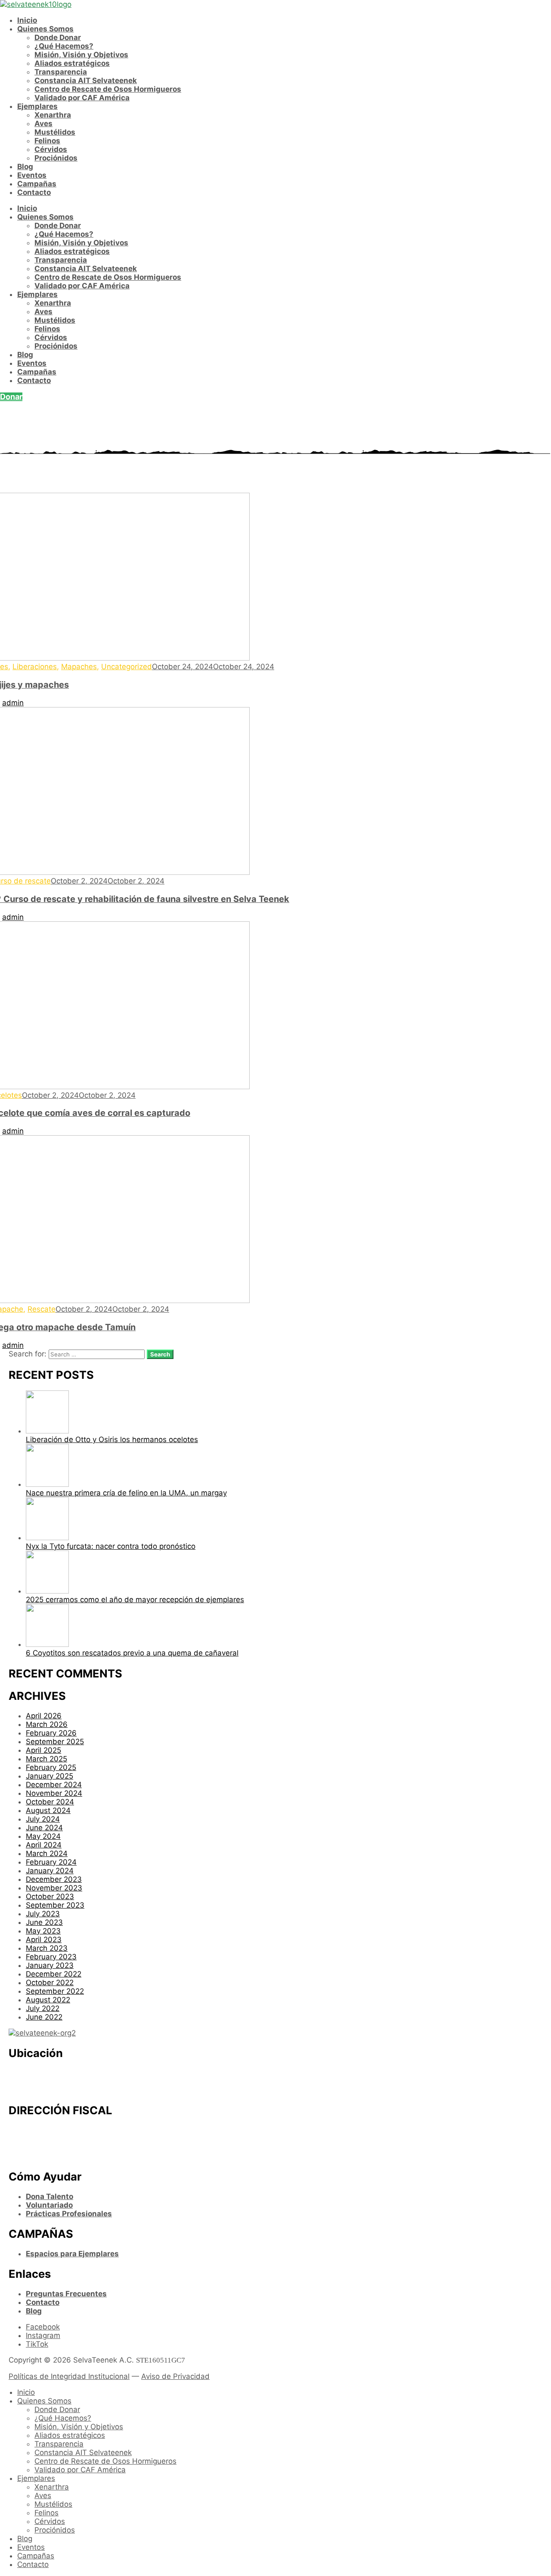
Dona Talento (50, 2196)
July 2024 (43, 1819)
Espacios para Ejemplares (72, 2254)
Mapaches (79, 667)
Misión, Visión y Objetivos (81, 55)
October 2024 (50, 1802)
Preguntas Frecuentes (66, 2294)
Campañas (37, 184)
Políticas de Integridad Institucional (69, 2376)
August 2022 (48, 2000)
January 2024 (50, 1871)
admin (13, 703)
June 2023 (44, 1922)
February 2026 (51, 1733)
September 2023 (55, 1905)
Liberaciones (35, 667)
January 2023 (50, 1965)
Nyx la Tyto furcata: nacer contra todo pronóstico (111, 1546)
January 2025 (50, 1776)
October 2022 (50, 1983)
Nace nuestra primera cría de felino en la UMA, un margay (126, 1493)
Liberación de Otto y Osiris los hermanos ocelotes (112, 1439)
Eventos (32, 175)
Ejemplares (37, 106)
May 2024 (43, 1836)
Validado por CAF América (82, 98)
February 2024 (51, 1862)
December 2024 (54, 1785)
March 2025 (46, 1759)
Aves (43, 124)
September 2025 (55, 1742)
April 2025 (43, 1750)
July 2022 (43, 2008)
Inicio (27, 20)
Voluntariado (49, 2205)
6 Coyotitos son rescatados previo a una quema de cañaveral (132, 1653)
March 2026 (47, 1724)
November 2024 (54, 1793)
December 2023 (54, 1879)
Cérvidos (51, 149)
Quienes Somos (45, 29)
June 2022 (44, 2017)
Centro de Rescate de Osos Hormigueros (108, 89)
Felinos (47, 141)
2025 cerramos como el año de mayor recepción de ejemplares (135, 1600)
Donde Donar (58, 37)
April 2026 (44, 1716)
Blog (25, 167)
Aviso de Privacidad (175, 2376)
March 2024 (47, 1853)
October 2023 (50, 1896)
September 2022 (55, 1991)
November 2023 (54, 1888)
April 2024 (44, 1845)
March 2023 (47, 1948)
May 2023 (43, 1931)
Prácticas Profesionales (69, 2214)
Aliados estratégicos (72, 63)
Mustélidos (55, 132)
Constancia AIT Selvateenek (86, 80)
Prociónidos (56, 158)
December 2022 (54, 1974)
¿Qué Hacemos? (64, 46)
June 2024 (44, 1828)
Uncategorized (127, 667)
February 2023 (51, 1957)
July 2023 (43, 1914)
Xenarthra (53, 115)
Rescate (42, 1309)
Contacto (34, 192)
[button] (11, 397)
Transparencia (61, 72)
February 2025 (51, 1767)
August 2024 (48, 1810)
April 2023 (44, 1940)
